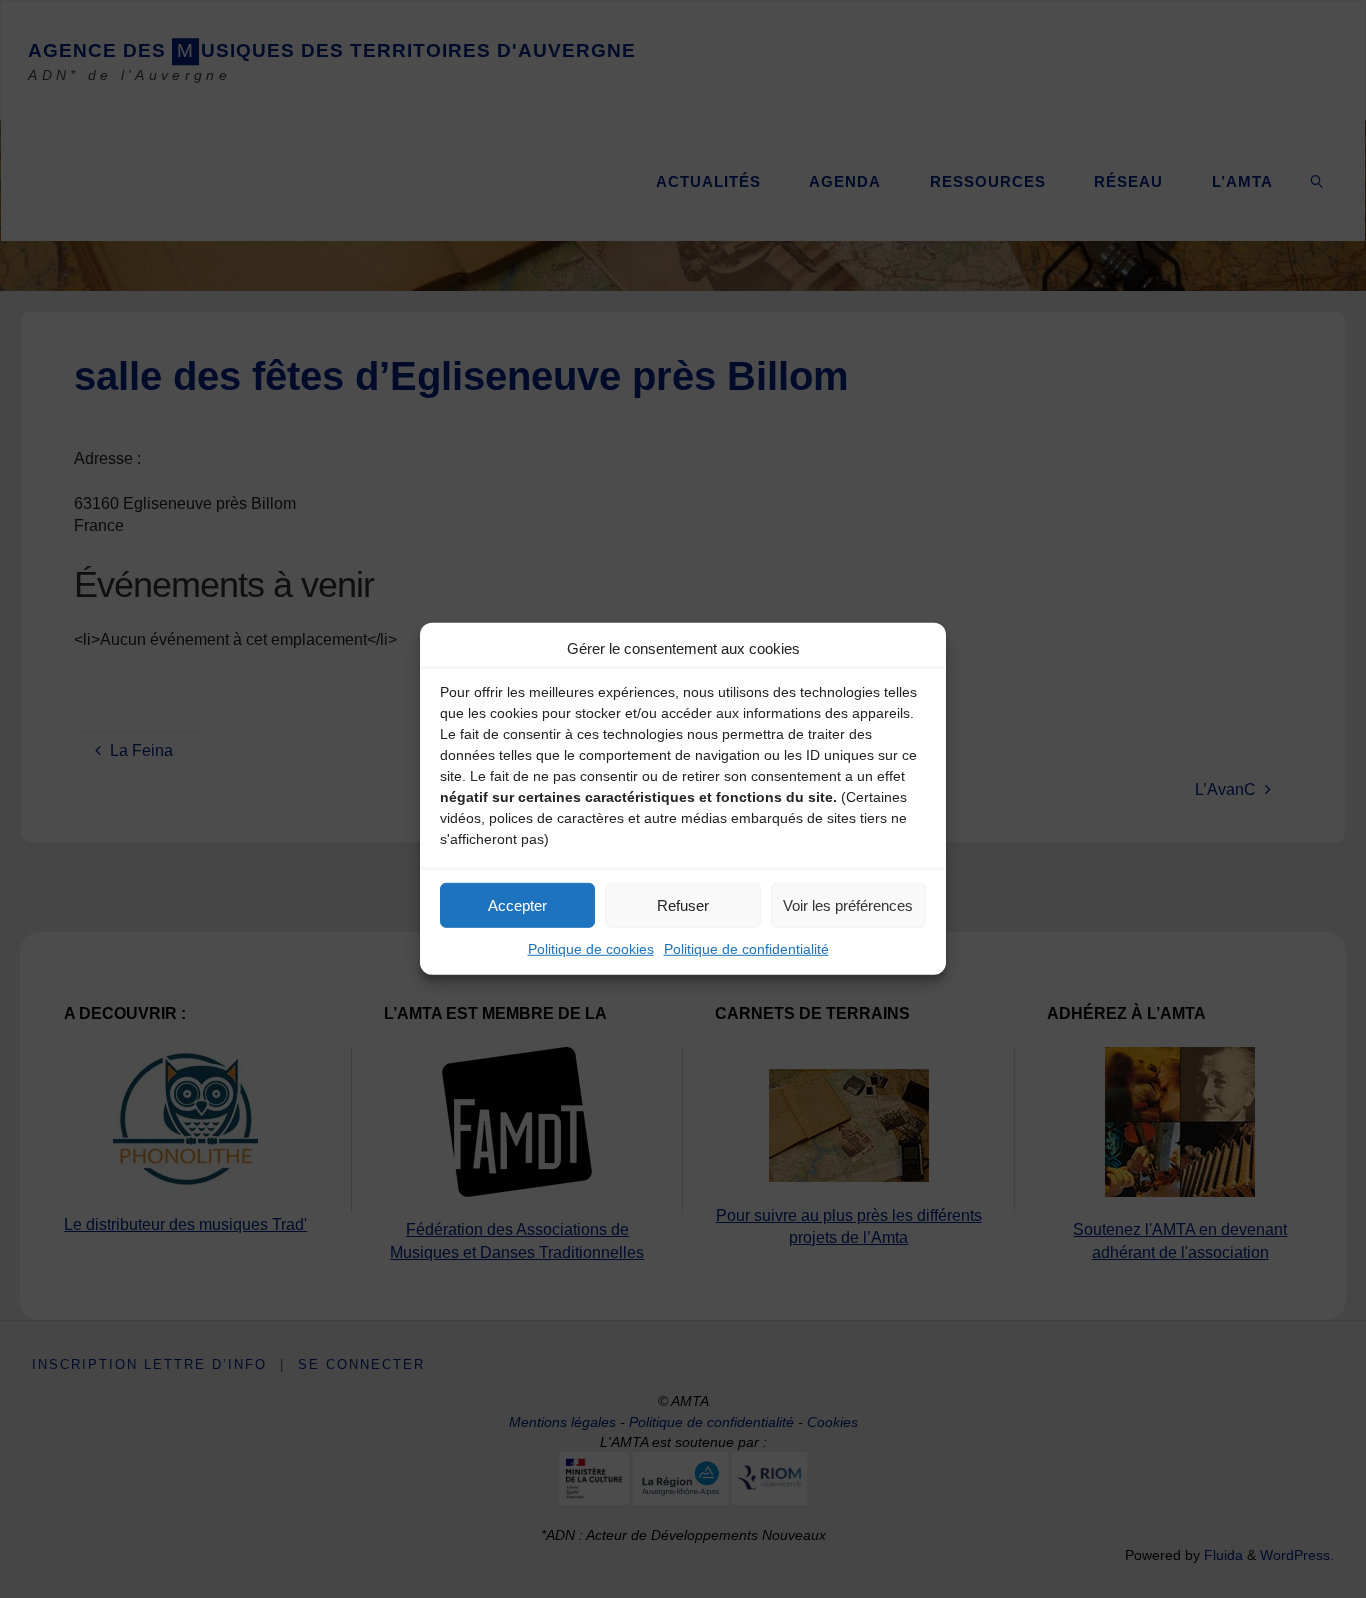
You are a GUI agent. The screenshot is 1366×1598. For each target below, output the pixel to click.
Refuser (683, 904)
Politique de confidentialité (746, 949)
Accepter (517, 904)
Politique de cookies (591, 949)
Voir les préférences (848, 904)
